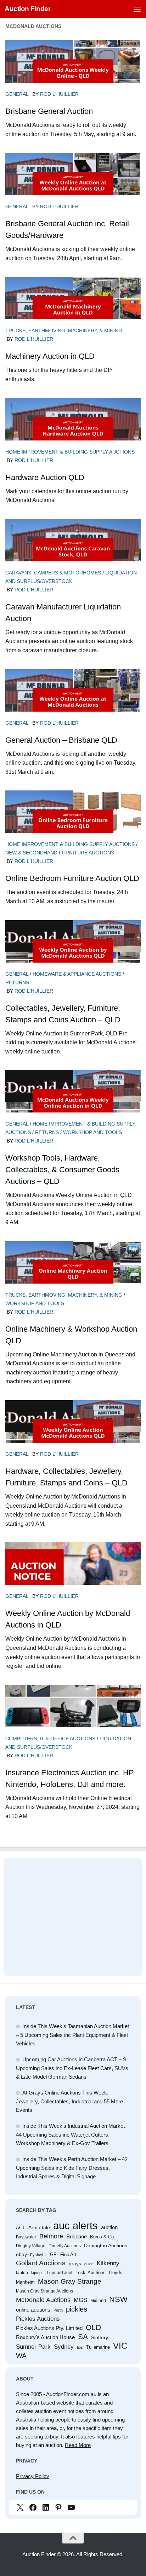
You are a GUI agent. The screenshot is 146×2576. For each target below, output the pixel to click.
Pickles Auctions (38, 2319)
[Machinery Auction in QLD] (73, 309)
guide (89, 2264)
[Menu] (137, 9)
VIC (120, 2346)
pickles (77, 2309)
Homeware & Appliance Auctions (77, 974)
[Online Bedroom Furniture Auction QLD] (73, 822)
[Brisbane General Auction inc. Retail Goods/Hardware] (73, 185)
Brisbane (77, 2236)
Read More (78, 2445)
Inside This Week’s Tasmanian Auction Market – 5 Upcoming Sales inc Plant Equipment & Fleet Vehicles (72, 2035)
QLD (93, 2327)
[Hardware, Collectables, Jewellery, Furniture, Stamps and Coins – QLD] (73, 1432)
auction (109, 2227)
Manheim (25, 2282)
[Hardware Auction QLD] (73, 430)
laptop (22, 2273)
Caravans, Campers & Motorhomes (53, 573)
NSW (118, 2300)
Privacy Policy (33, 2476)
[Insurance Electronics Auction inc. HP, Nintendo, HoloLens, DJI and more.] (73, 1717)
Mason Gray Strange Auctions (44, 2291)
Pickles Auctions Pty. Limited (49, 2328)
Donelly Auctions (65, 2246)
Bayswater (26, 2237)
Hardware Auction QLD (45, 477)
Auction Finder (27, 9)
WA (21, 2356)
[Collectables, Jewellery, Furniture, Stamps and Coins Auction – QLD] (73, 952)
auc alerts (75, 2226)
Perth (58, 2310)
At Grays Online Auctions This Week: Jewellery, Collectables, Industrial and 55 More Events (69, 2101)
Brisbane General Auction (49, 111)
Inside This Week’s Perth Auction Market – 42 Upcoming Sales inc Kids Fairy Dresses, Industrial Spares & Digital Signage (72, 2168)
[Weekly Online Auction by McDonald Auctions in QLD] (73, 1574)
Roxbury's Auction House (45, 2337)
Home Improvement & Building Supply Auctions (70, 452)
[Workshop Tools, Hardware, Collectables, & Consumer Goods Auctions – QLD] (73, 1102)
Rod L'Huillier (59, 94)
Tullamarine (98, 2347)
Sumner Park (33, 2347)
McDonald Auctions (43, 2300)
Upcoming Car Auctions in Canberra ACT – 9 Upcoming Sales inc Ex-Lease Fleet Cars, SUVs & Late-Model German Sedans (72, 2068)
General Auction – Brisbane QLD (61, 740)
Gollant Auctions (41, 2263)
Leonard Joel (60, 2273)
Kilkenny (108, 2263)
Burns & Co (102, 2237)
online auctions (33, 2310)
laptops (37, 2273)
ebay (21, 2254)
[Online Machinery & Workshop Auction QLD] (73, 1273)
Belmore (51, 2236)
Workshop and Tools (92, 1132)
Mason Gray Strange (70, 2281)
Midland (98, 2301)
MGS (80, 2300)
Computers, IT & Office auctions (50, 1739)
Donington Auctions (106, 2245)
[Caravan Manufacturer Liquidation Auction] (73, 551)
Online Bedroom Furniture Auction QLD (72, 878)
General (17, 94)
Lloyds (116, 2273)
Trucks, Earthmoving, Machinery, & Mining (64, 331)
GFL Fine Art (63, 2254)
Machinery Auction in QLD (50, 356)
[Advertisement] (73, 1914)
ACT (21, 2228)
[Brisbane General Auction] (73, 72)
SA (83, 2336)
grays (75, 2264)
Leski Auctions (91, 2273)
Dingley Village (31, 2246)
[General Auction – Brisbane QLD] (73, 701)
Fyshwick (38, 2255)
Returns (17, 982)
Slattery (100, 2337)
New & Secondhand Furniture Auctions (60, 853)
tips (80, 2347)
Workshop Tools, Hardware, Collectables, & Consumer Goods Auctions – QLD (62, 1170)
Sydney (64, 2347)
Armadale (39, 2227)
